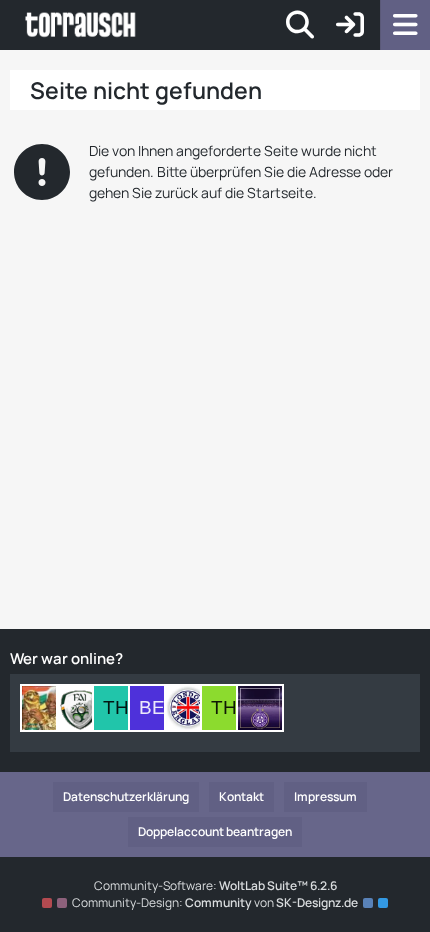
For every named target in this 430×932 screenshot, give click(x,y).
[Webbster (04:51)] (260, 708)
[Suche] (300, 25)
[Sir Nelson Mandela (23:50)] (44, 708)
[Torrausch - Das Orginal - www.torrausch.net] (81, 25)
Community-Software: (215, 885)
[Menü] (405, 25)
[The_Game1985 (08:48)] (224, 708)
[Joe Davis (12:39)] (188, 708)
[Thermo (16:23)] (116, 708)
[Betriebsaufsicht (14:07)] (152, 708)
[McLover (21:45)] (80, 708)
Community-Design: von (215, 902)
